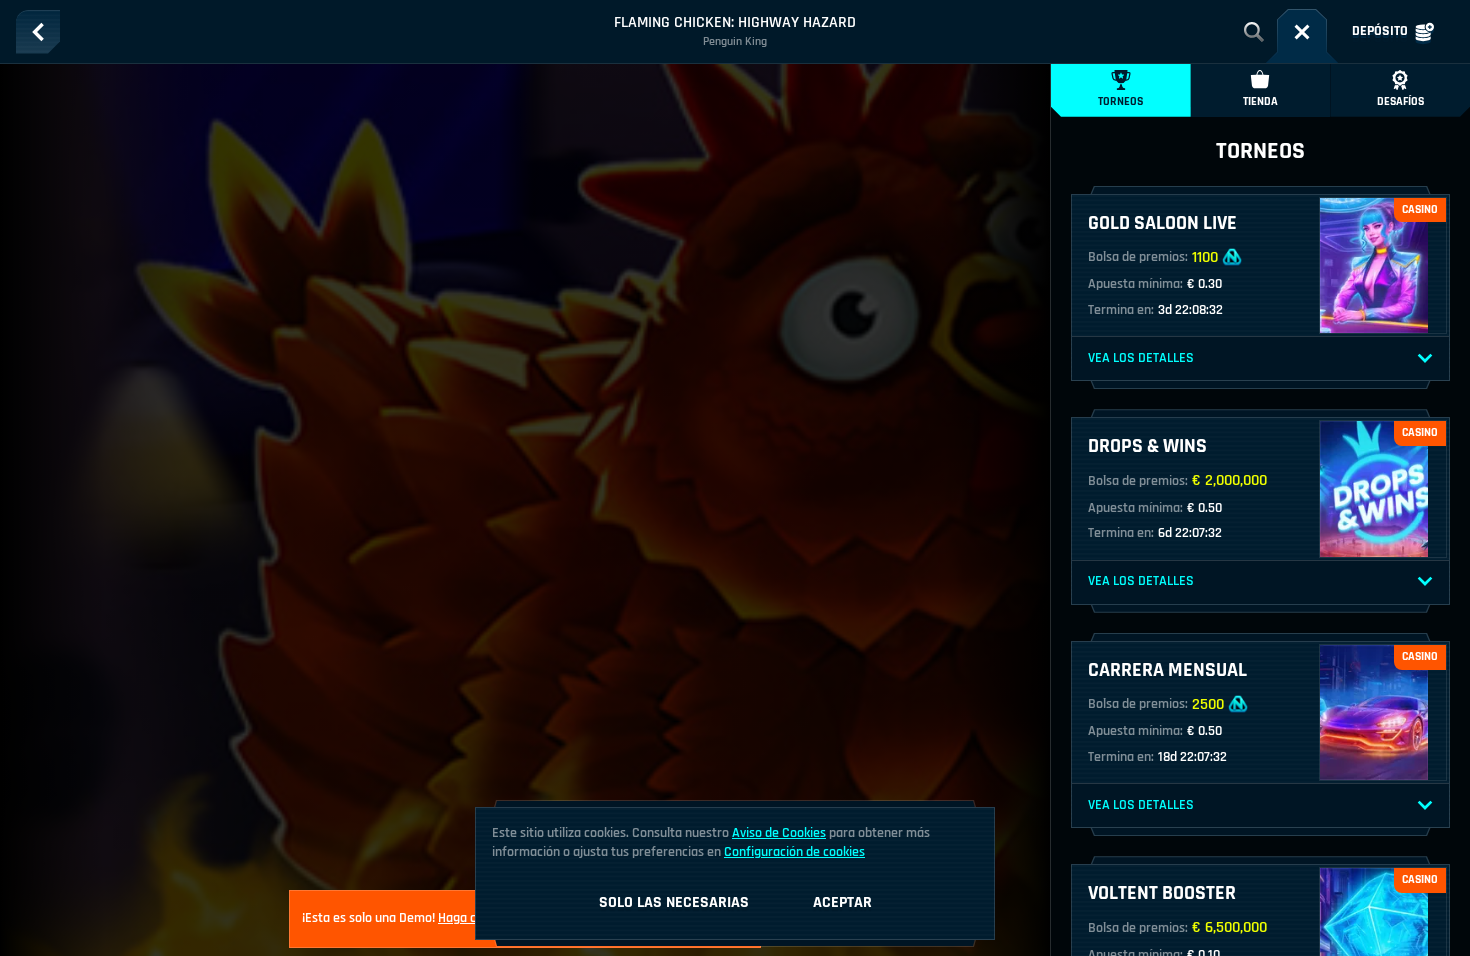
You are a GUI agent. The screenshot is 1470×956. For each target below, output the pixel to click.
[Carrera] (1302, 32)
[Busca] (1254, 32)
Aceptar (842, 902)
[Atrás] (38, 32)
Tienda (1260, 101)
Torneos (1120, 101)
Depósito (1380, 31)
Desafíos (1400, 101)
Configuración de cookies (794, 852)
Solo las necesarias (674, 902)
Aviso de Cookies (779, 833)
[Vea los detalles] (1425, 359)
